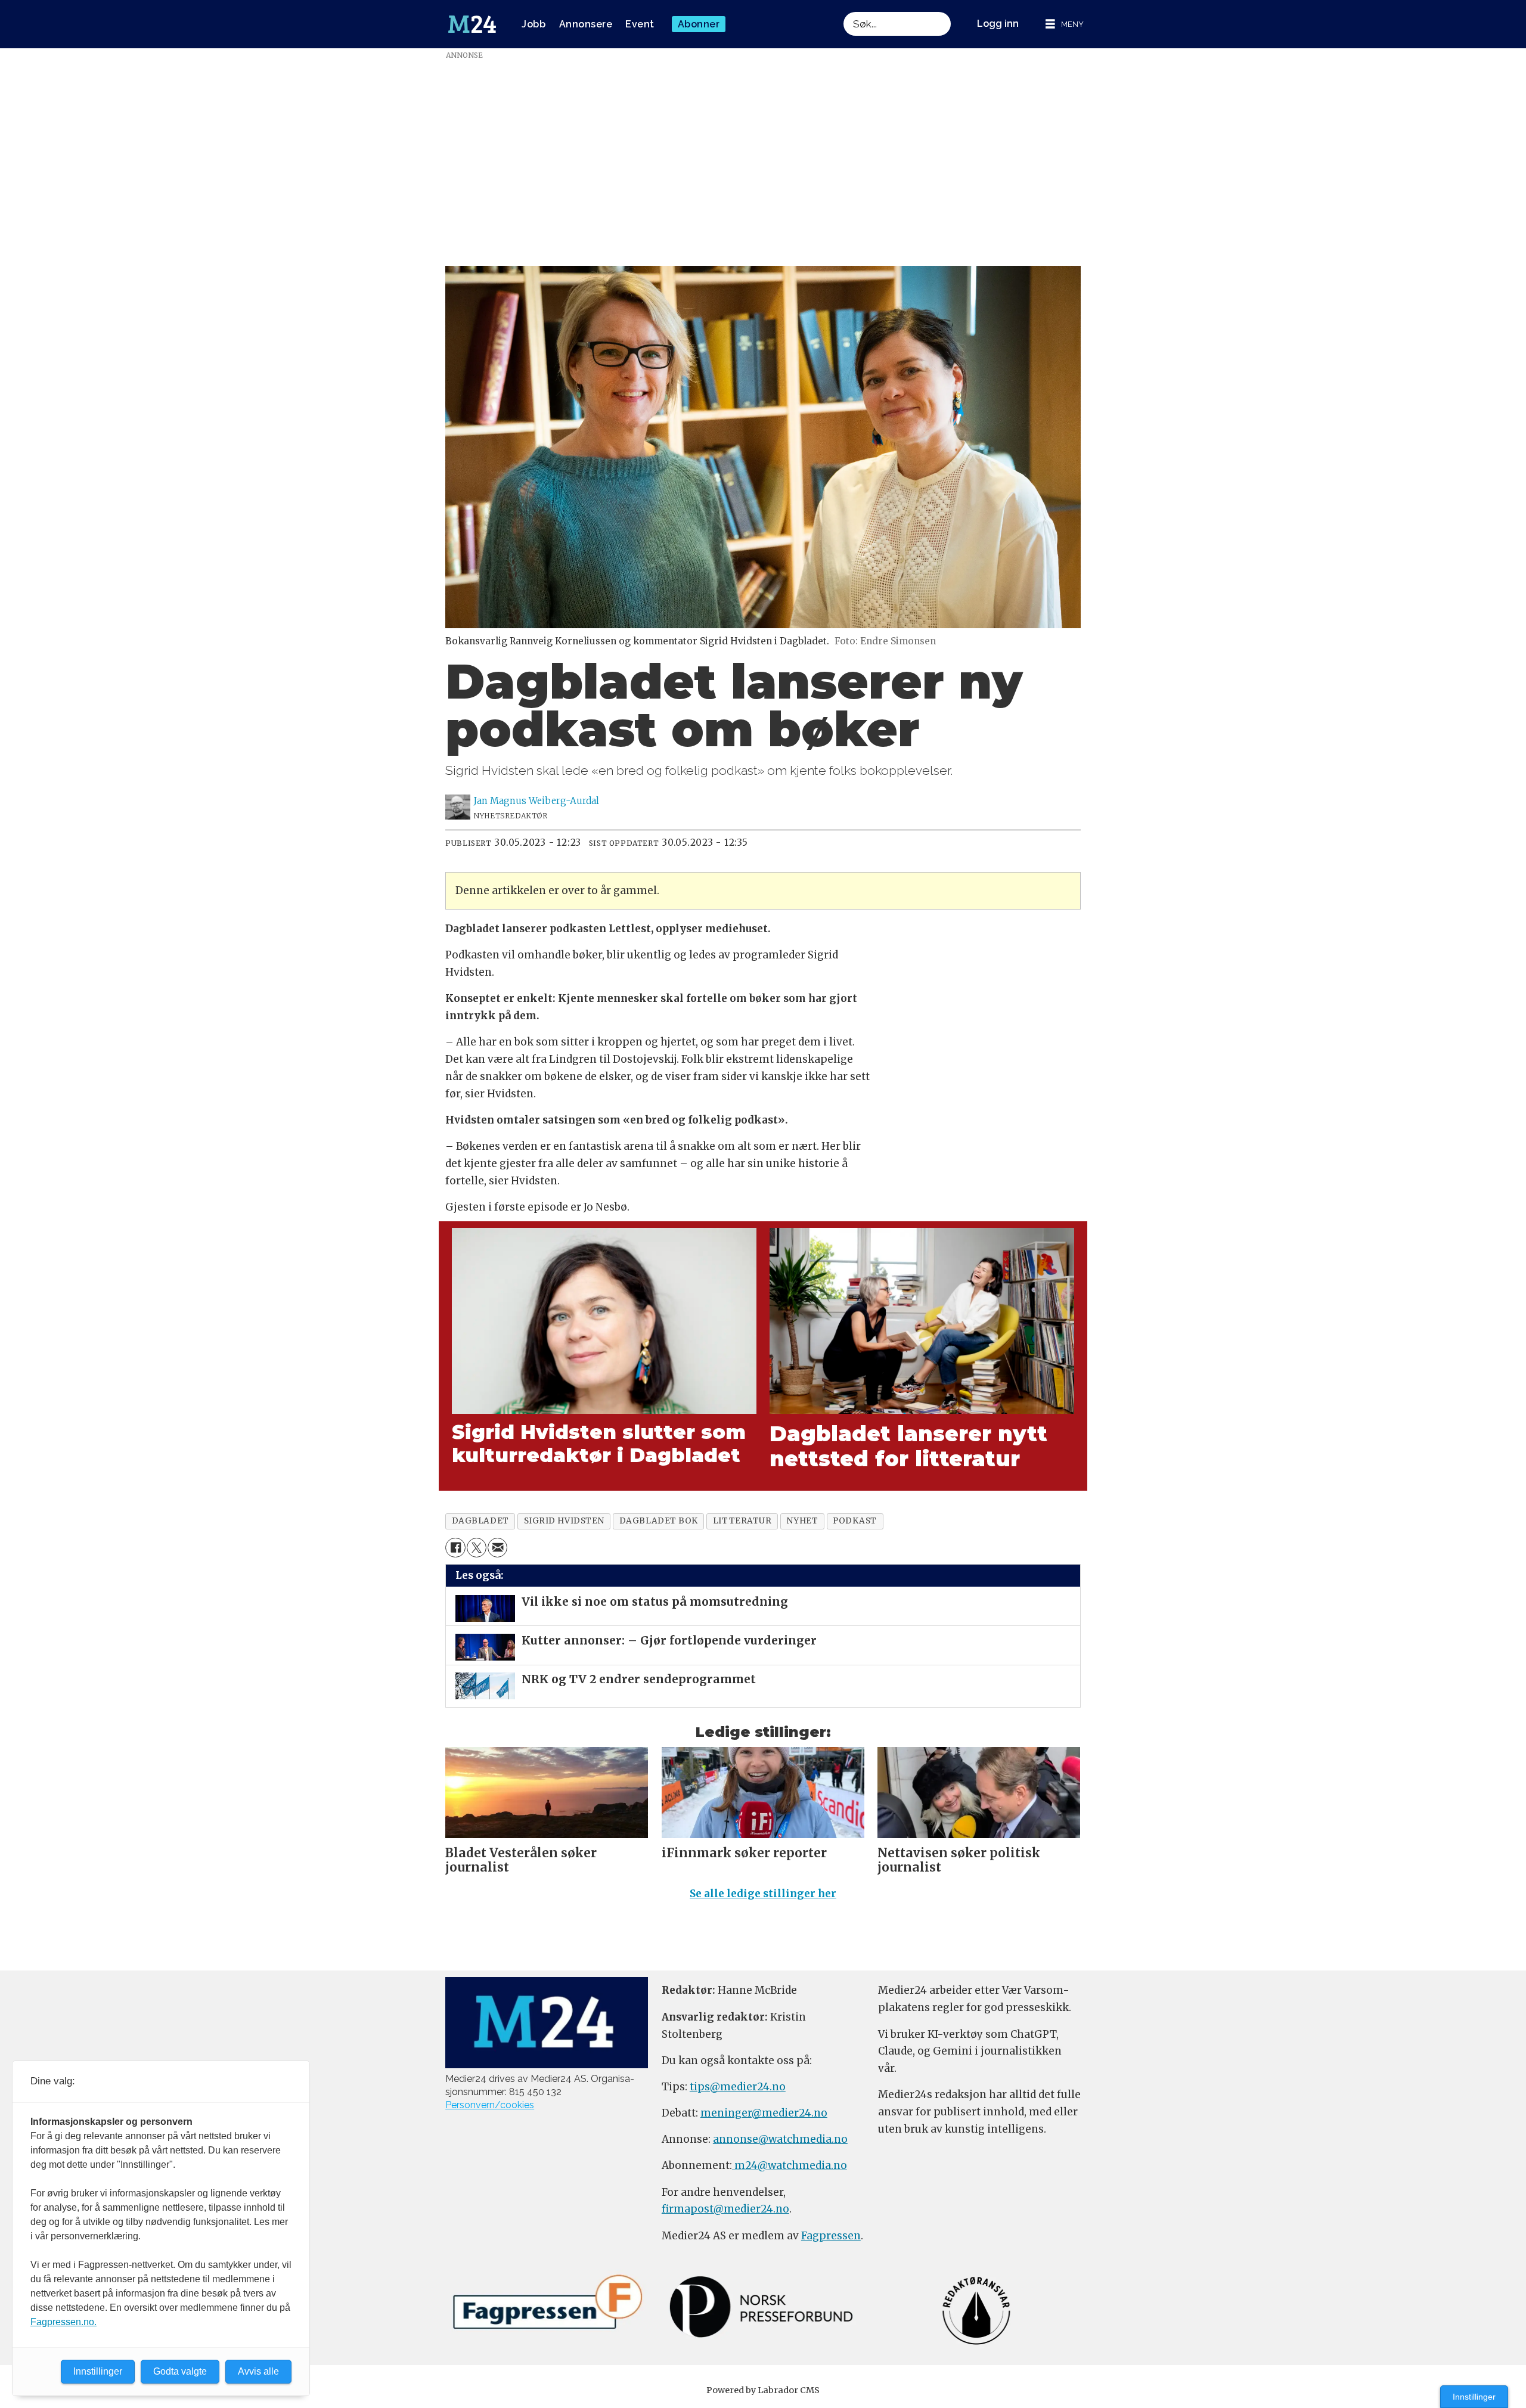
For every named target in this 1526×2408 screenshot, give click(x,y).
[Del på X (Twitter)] (477, 1548)
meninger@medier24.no (764, 2113)
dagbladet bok (659, 1521)
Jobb (534, 24)
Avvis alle (258, 2371)
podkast (855, 1521)
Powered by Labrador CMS (763, 2390)
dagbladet (480, 1521)
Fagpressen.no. (63, 2322)
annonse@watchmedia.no (780, 2139)
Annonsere (586, 24)
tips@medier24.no (738, 2087)
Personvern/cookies (490, 2105)
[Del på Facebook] (455, 1548)
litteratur (742, 1521)
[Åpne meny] (1065, 24)
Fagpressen (831, 2236)
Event (640, 24)
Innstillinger (1474, 2397)
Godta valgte (180, 2371)
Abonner (699, 24)
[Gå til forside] (472, 24)
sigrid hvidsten (564, 1521)
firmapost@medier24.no (725, 2209)
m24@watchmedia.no (790, 2165)
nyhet (802, 1521)
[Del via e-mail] (497, 1548)
